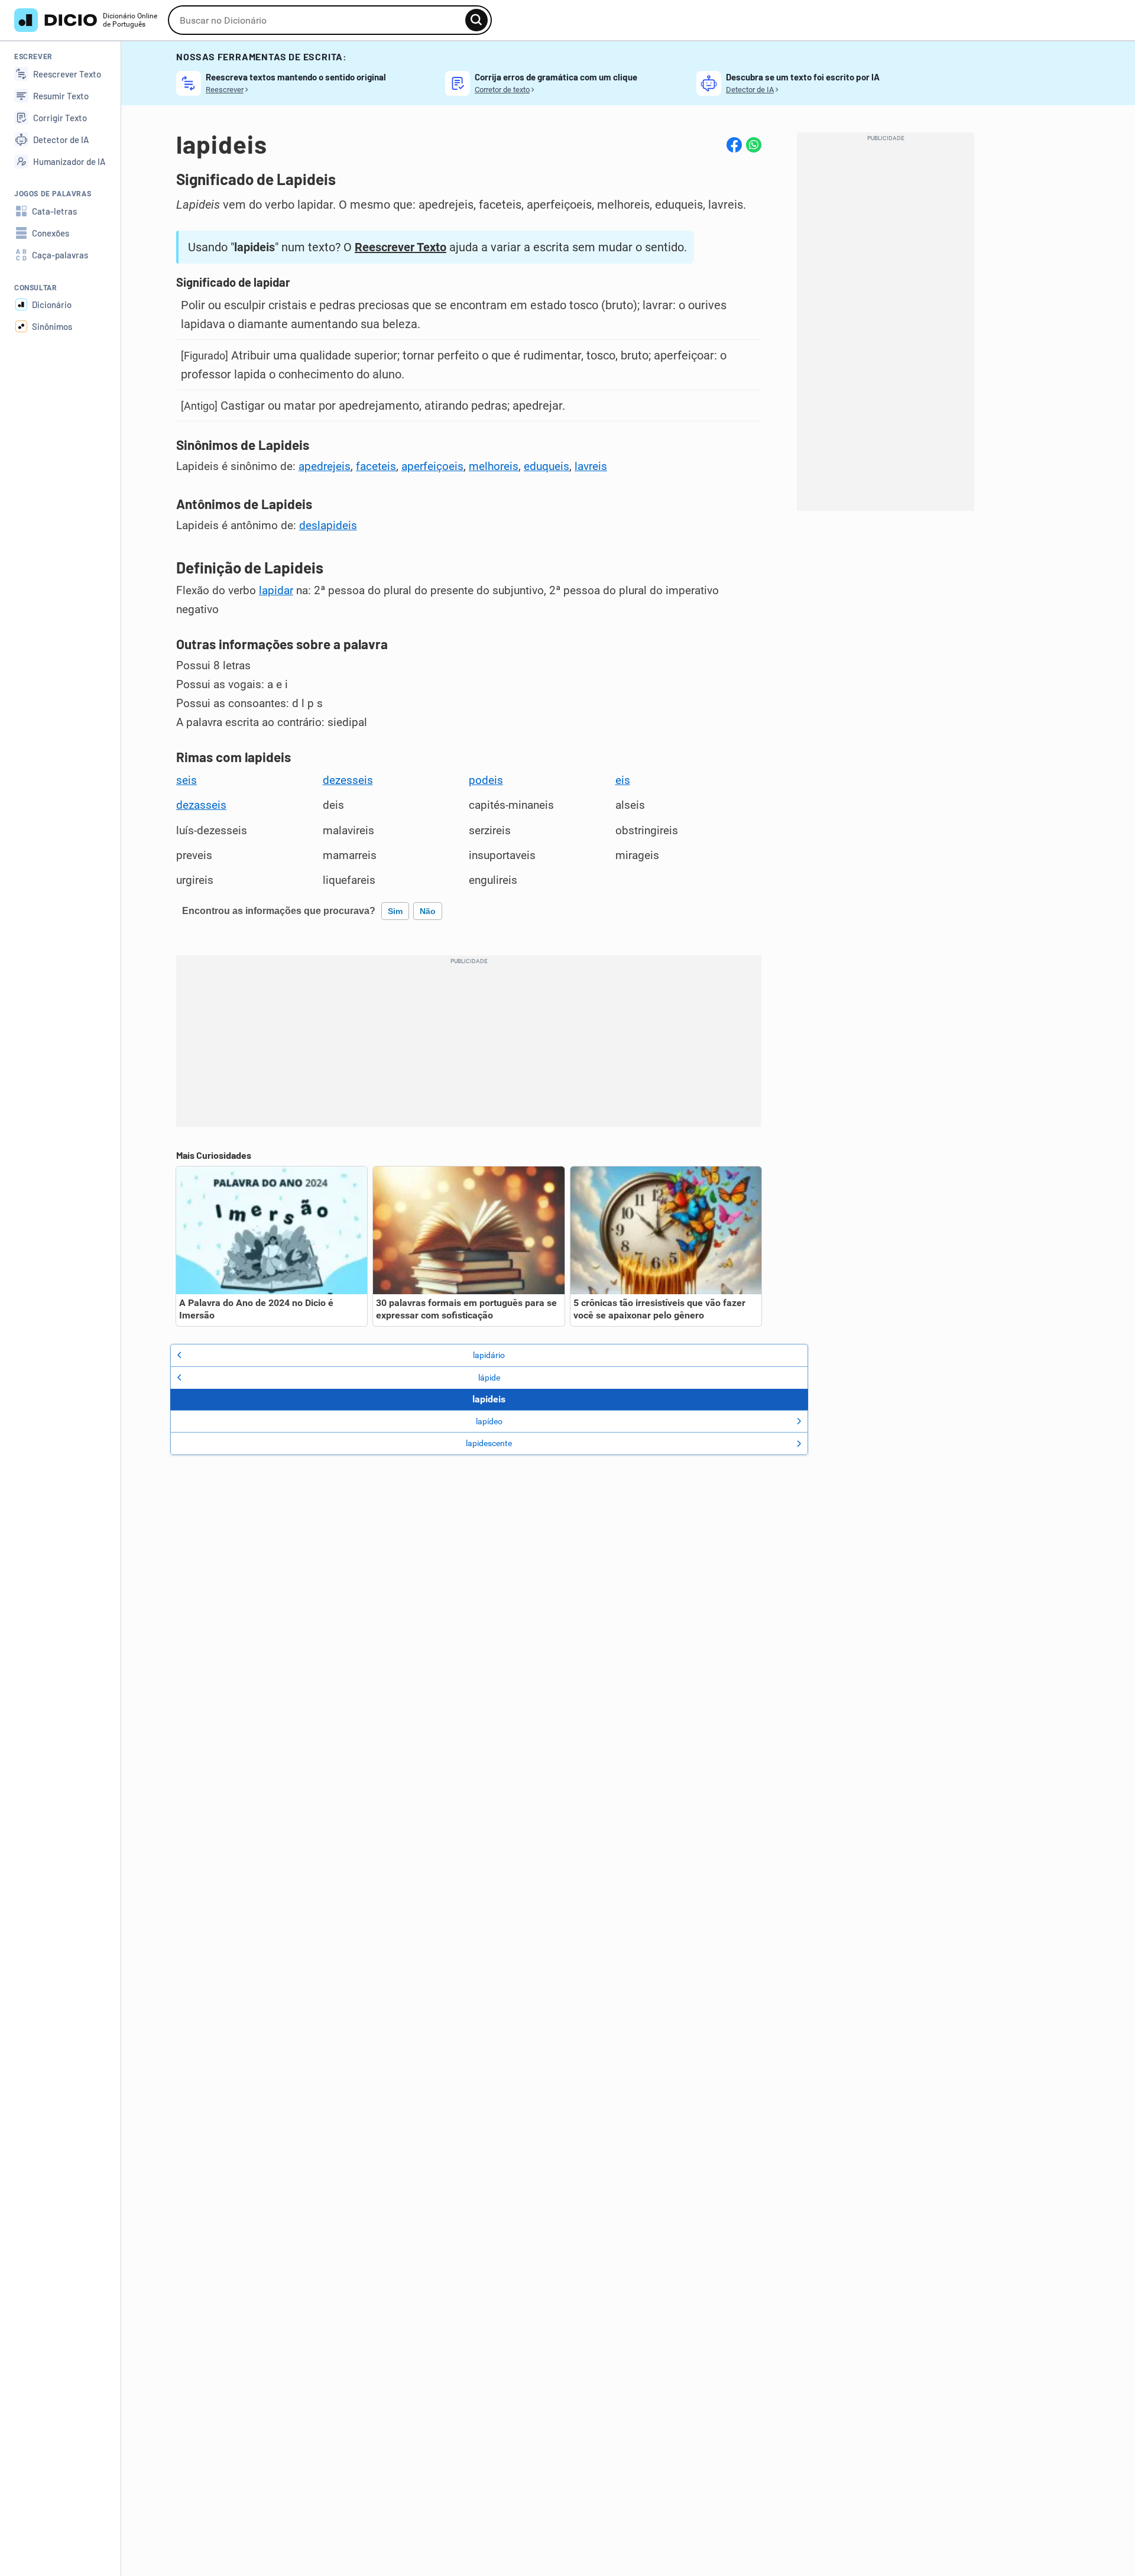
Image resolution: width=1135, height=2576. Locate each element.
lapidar (276, 591)
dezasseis (201, 805)
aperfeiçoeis (432, 466)
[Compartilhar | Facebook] (734, 145)
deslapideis (328, 526)
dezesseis (348, 780)
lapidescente (489, 1443)
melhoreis (494, 466)
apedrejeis (325, 466)
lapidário (489, 1355)
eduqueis (547, 466)
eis (623, 780)
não (428, 911)
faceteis (376, 466)
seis (187, 780)
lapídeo (489, 1421)
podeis (486, 780)
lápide (489, 1378)
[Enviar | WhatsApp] (754, 145)
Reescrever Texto (401, 247)
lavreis (591, 466)
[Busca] (476, 20)
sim (395, 911)
